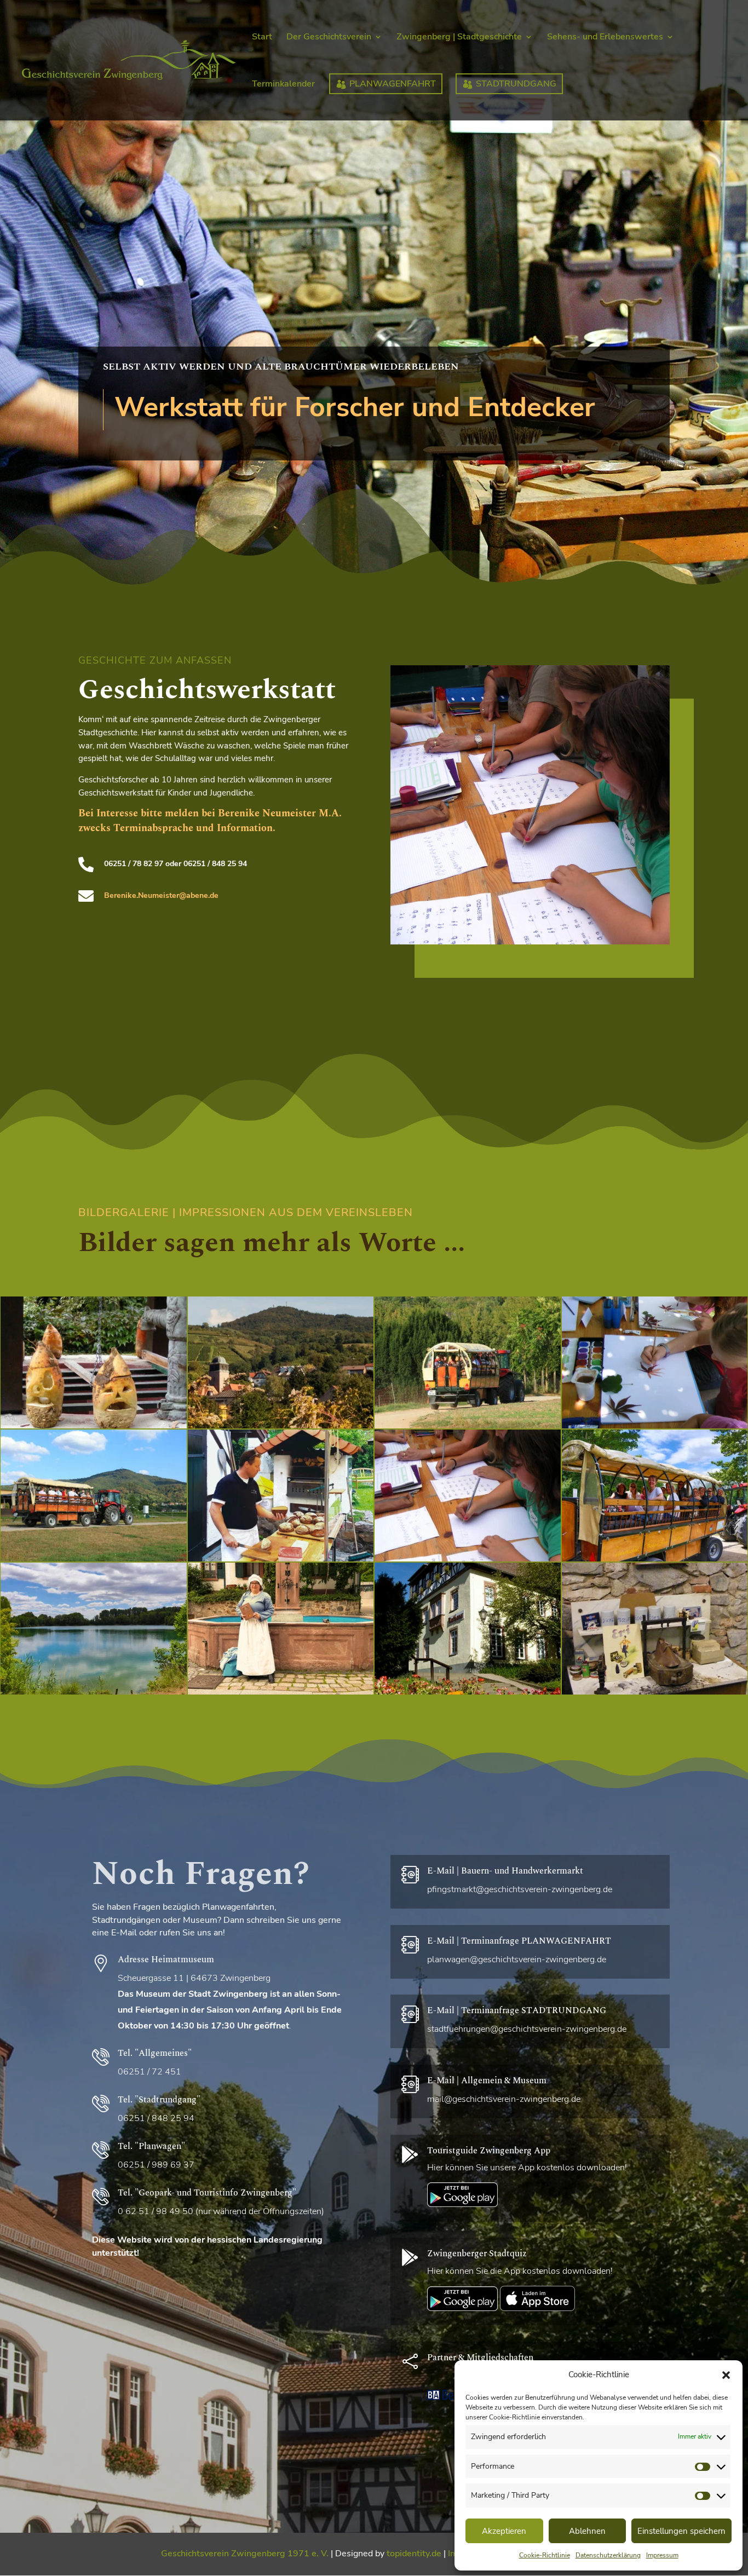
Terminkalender (283, 85)
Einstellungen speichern (681, 2531)
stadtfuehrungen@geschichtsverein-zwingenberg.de (527, 2029)
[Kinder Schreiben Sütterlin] (530, 805)
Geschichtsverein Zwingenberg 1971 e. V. (245, 2554)
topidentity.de (414, 2554)
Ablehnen (587, 2531)
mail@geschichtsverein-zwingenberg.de (504, 2099)
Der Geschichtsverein (329, 38)
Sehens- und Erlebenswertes (605, 38)
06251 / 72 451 (149, 2072)
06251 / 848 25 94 (156, 2118)
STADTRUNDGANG (516, 84)
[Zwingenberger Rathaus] (468, 1694)
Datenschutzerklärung (608, 2555)
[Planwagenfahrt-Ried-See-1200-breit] (94, 1694)
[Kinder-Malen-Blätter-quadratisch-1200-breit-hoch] (655, 1428)
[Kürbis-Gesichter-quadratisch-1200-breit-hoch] (94, 1428)
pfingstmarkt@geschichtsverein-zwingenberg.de (520, 1889)
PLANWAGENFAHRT (393, 84)
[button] (726, 2375)
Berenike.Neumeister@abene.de (161, 895)
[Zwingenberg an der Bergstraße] (281, 1428)
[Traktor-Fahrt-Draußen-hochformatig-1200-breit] (94, 1561)
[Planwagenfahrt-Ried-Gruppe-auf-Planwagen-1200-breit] (655, 1561)
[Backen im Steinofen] (281, 1561)
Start (262, 38)
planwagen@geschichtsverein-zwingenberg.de (517, 1960)
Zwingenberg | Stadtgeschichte (459, 38)
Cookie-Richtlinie (545, 2555)
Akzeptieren (504, 2531)
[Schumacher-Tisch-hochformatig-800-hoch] (655, 1694)
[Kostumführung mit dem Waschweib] (281, 1694)
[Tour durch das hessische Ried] (468, 1428)
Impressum (662, 2555)
